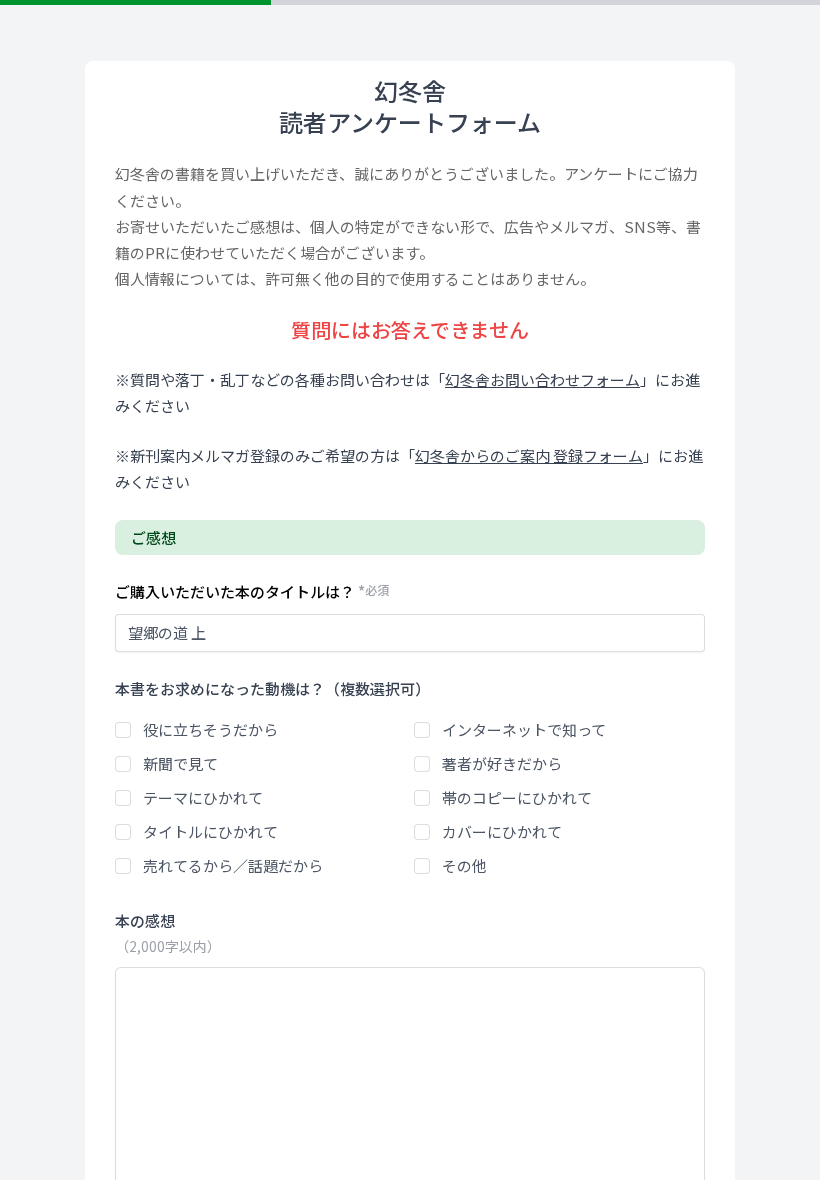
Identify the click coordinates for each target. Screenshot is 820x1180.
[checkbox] (123, 730)
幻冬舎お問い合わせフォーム (542, 379)
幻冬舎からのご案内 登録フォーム (529, 455)
